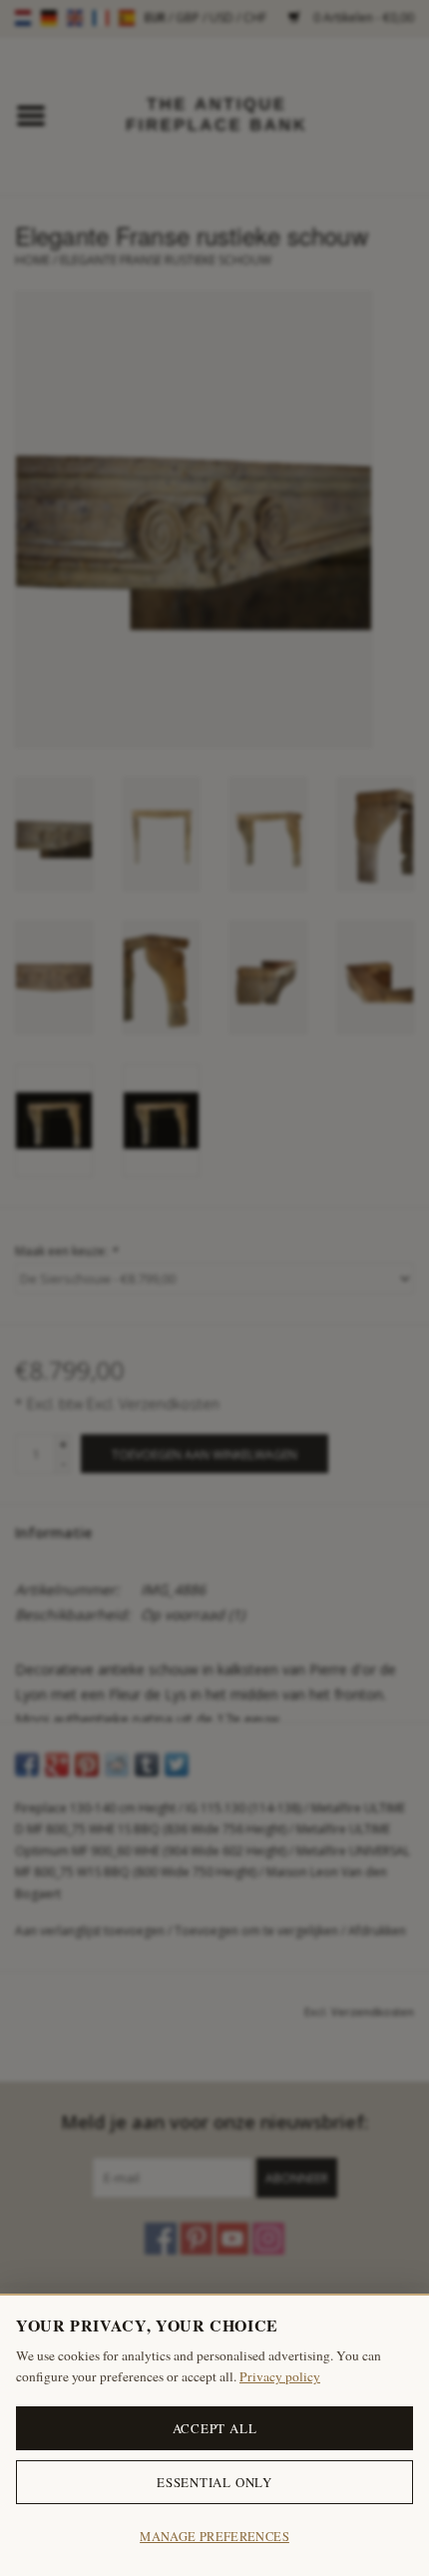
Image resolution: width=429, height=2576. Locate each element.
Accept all (215, 2428)
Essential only (214, 2482)
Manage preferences (214, 2537)
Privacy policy (280, 2376)
